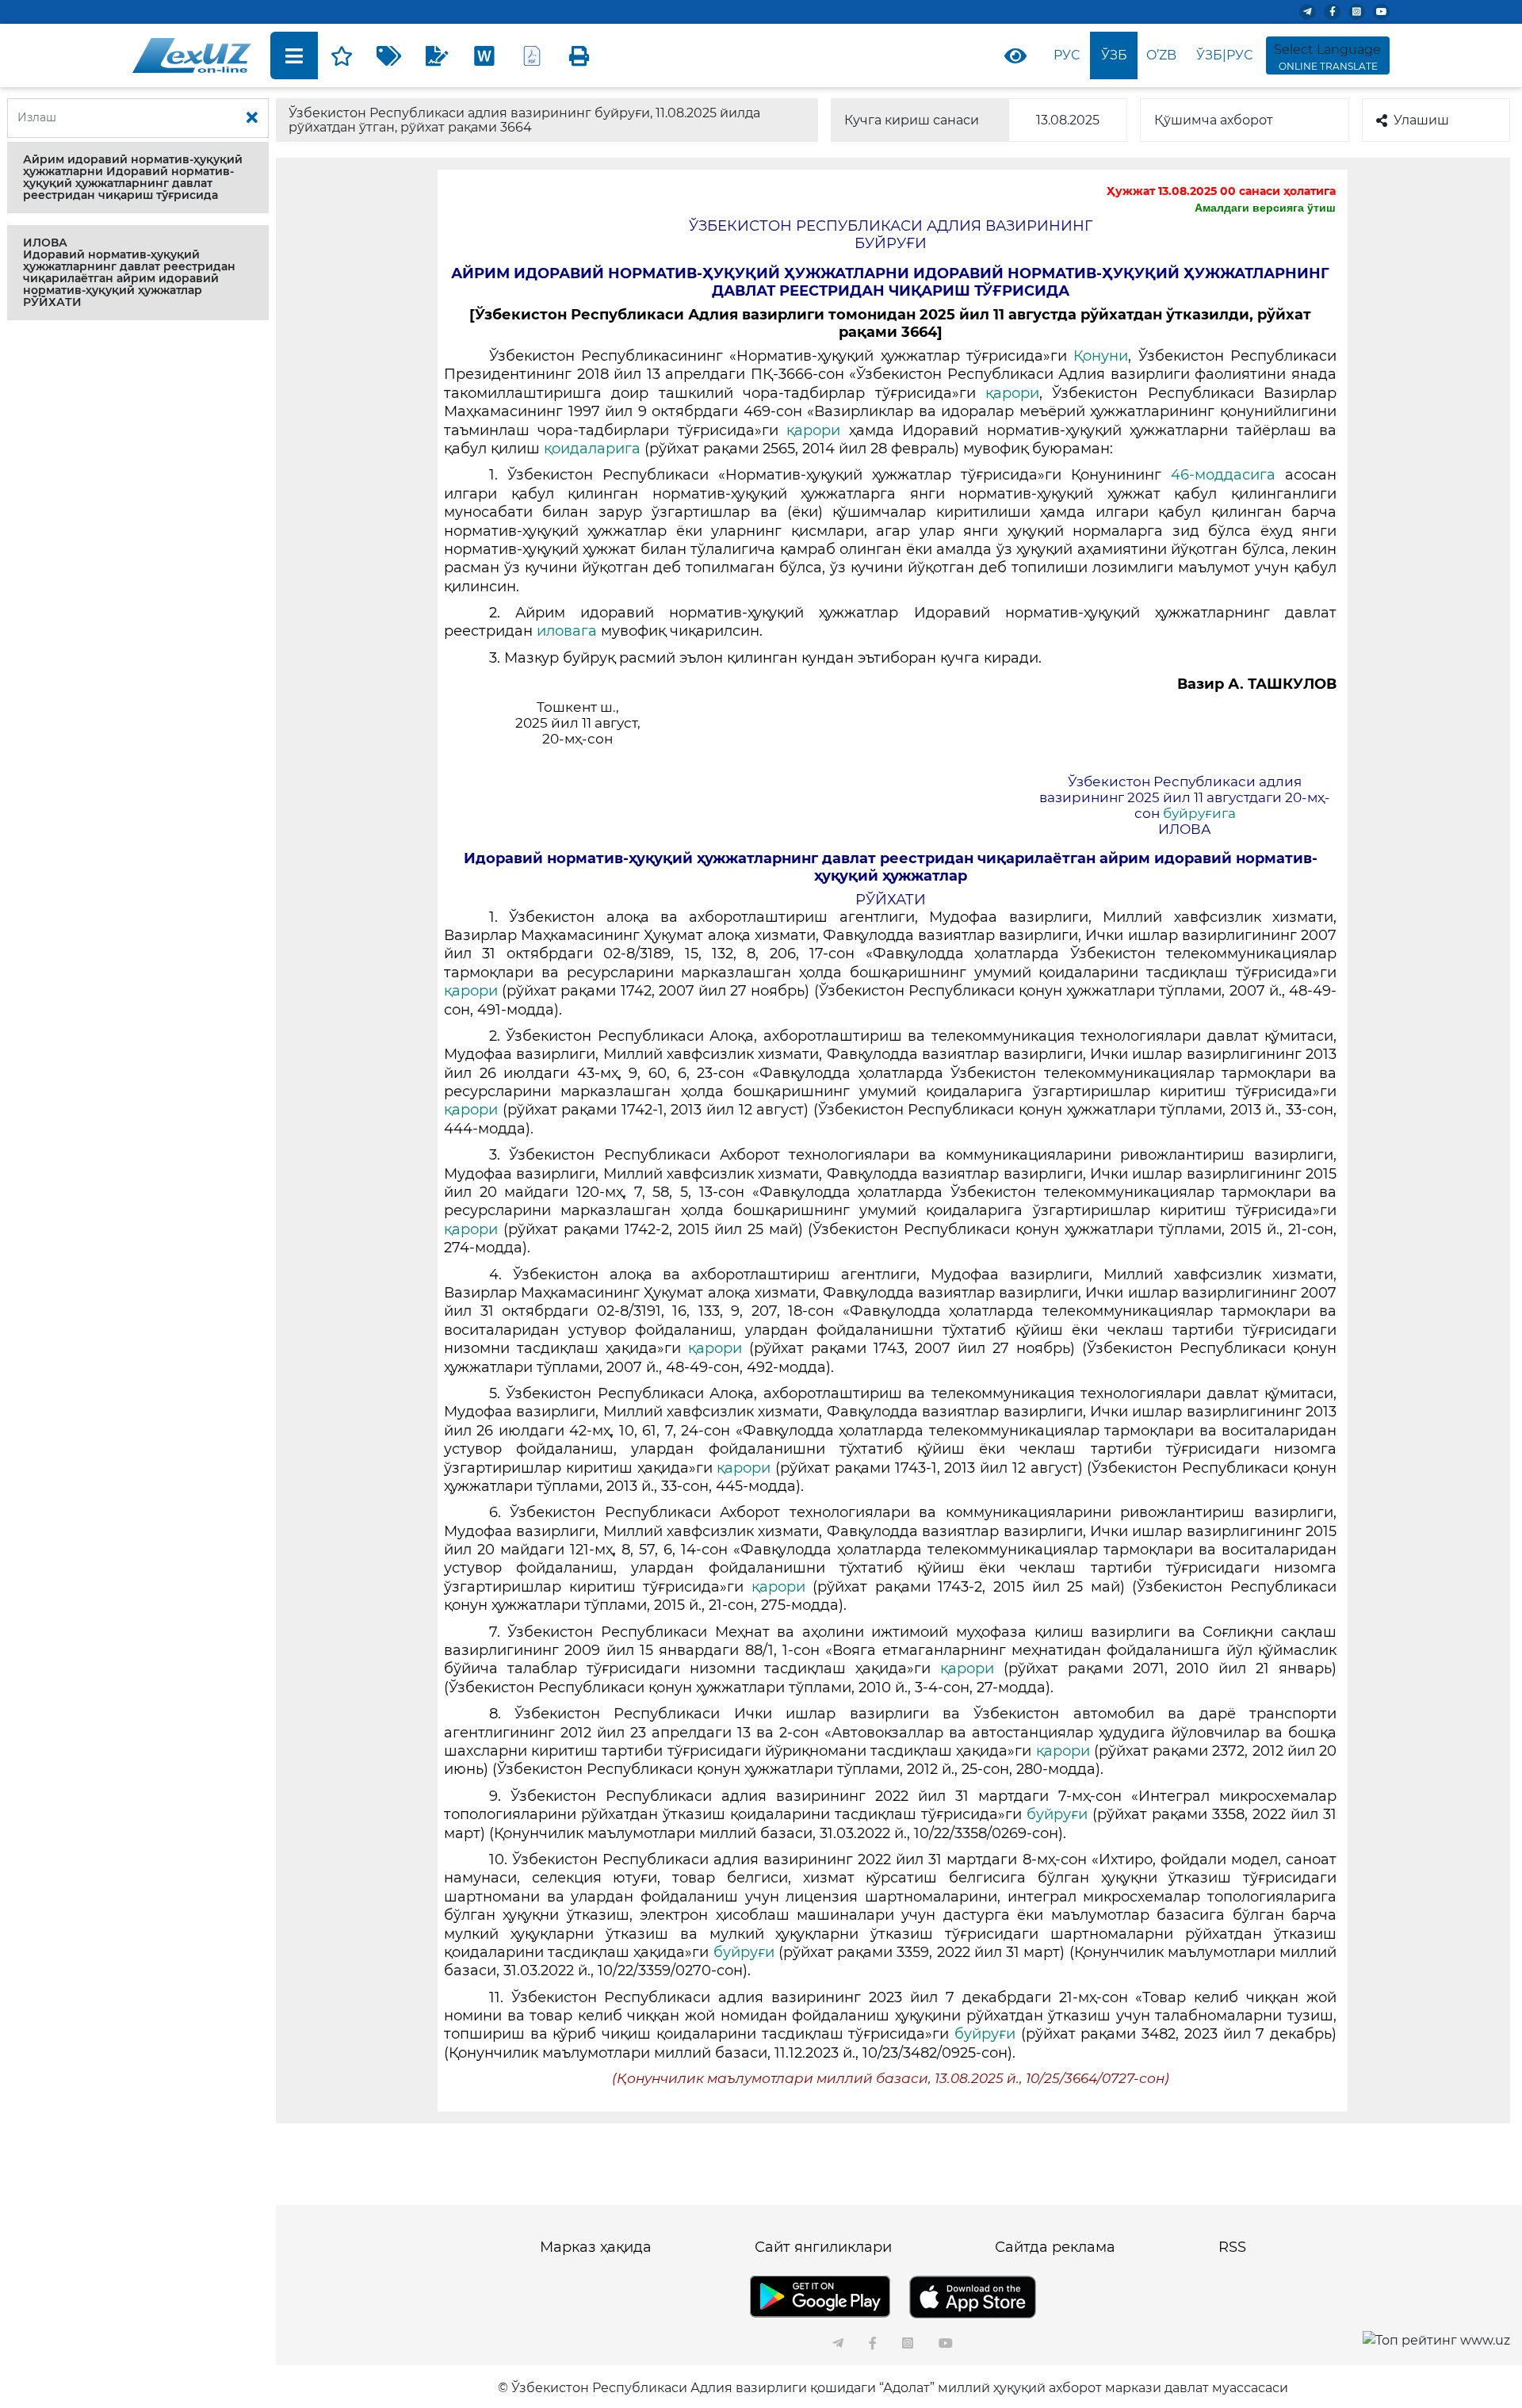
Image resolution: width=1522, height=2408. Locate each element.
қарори (1012, 393)
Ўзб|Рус (1224, 55)
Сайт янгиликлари (823, 2247)
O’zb (1161, 55)
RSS (1232, 2247)
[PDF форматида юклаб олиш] (532, 55)
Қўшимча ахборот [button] (1214, 120)
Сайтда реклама (1055, 2247)
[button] (138, 178)
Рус (1067, 55)
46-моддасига (1223, 475)
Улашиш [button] (1421, 120)
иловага (567, 631)
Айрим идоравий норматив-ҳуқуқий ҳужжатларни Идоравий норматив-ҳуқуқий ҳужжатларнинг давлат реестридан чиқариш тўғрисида (133, 177)
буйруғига (1199, 813)
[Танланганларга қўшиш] (342, 55)
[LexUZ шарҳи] (437, 55)
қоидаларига (592, 449)
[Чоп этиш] (579, 55)
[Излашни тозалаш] (252, 118)
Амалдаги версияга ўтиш (1265, 208)
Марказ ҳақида (596, 2247)
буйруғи (1057, 1814)
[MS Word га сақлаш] (484, 55)
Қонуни (1101, 356)
